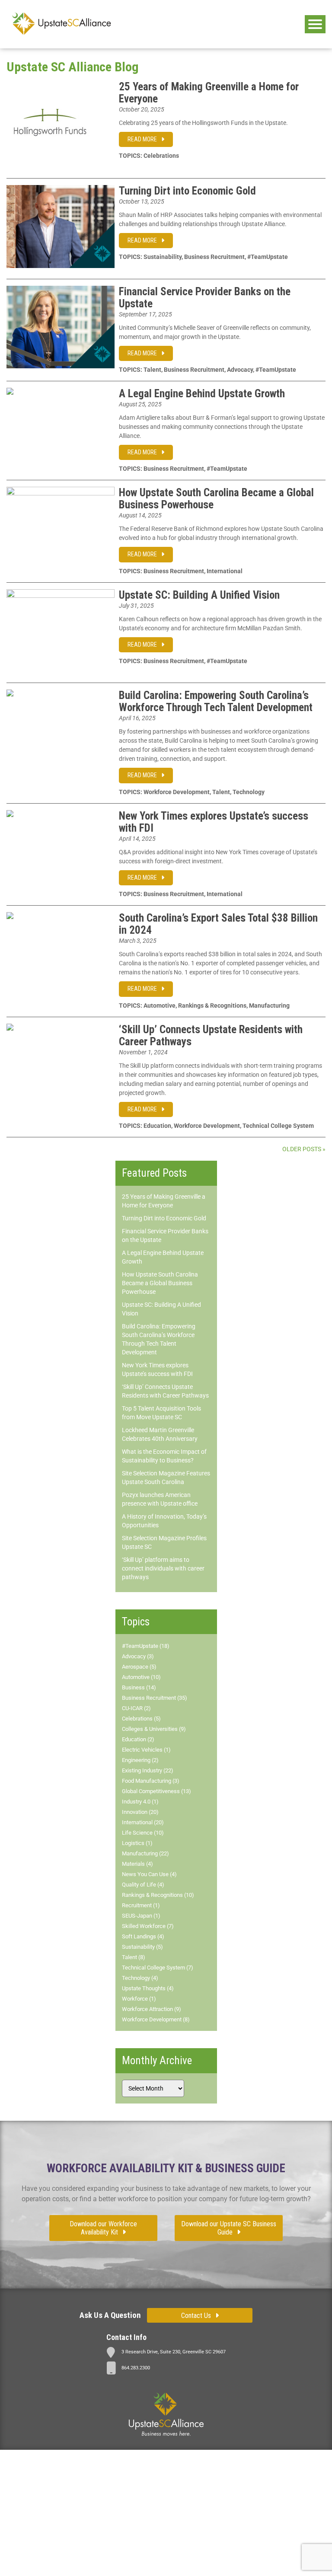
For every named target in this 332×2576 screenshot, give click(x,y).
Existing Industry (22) (148, 1770)
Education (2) (138, 1739)
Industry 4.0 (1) (140, 1802)
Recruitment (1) (141, 1905)
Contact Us (196, 2316)
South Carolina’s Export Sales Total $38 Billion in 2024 (218, 924)
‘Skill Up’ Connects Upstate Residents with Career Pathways (211, 1036)
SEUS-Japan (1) (141, 1916)
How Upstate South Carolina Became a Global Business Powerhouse (216, 499)
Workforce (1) (139, 1999)
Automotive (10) (141, 1677)
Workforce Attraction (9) (152, 2009)
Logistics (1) (137, 1843)
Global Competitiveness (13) (156, 1791)
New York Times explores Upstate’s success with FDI (214, 822)
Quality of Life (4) (143, 1885)
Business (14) (139, 1687)
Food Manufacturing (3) (151, 1781)
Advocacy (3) (138, 1656)
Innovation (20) (140, 1812)
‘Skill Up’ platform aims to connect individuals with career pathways (163, 1568)
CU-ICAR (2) (136, 1708)
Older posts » (304, 1149)
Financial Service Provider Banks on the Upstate (205, 298)
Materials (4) (137, 1864)
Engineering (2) (140, 1760)
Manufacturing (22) (145, 1853)
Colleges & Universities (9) (154, 1729)
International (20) (143, 1822)
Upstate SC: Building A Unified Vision (199, 595)
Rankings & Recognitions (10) (158, 1895)
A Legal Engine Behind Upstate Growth (202, 394)
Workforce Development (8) (156, 2019)
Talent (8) (134, 1957)
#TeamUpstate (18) (146, 1646)
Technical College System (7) (158, 1968)
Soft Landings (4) (143, 1936)
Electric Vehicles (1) (146, 1750)
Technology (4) (140, 1978)
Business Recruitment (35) (155, 1698)
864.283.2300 (136, 2368)
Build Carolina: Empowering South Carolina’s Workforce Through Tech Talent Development (216, 701)
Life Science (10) (143, 1833)
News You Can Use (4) (149, 1874)
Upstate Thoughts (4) (148, 1988)
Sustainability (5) (142, 1947)
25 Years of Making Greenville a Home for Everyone (209, 93)
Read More (142, 139)
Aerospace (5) (139, 1667)
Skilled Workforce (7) (148, 1926)
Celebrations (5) (141, 1719)
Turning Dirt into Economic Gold (187, 191)
